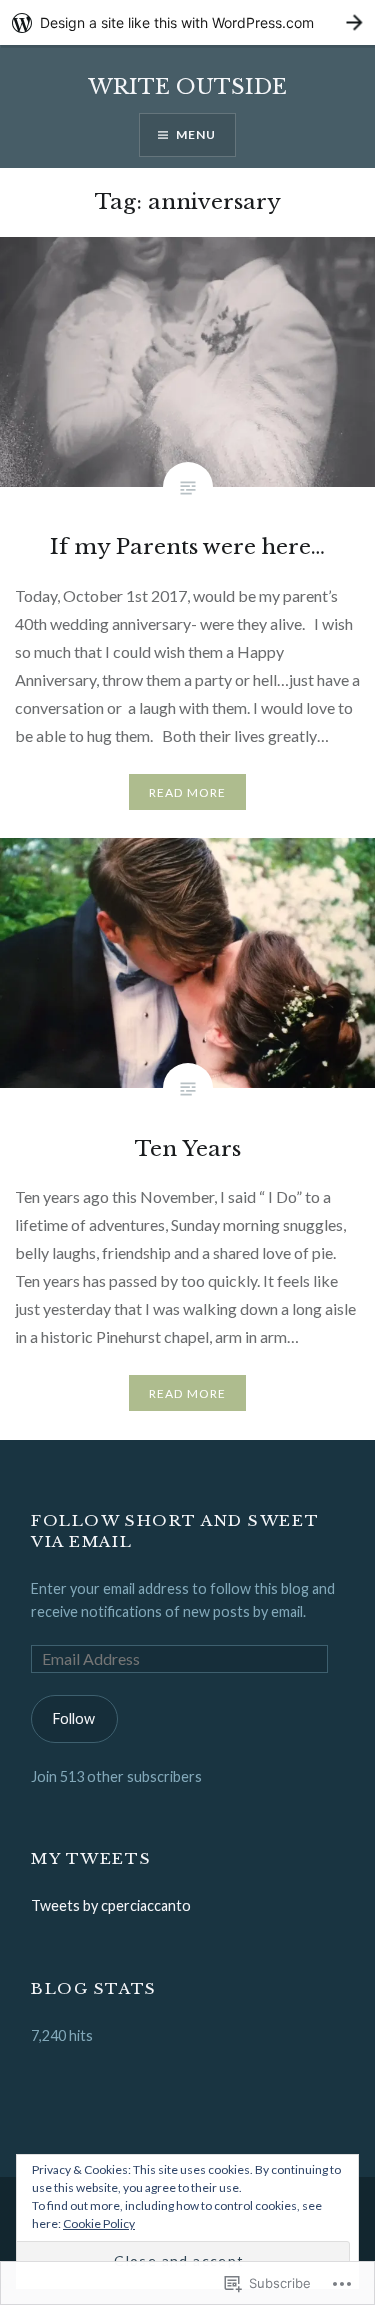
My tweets (91, 1858)
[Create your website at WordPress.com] (187, 22)
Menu (196, 134)
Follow (74, 1718)
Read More (188, 792)
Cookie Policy (99, 2223)
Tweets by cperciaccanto (111, 1905)
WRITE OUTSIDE (187, 87)
